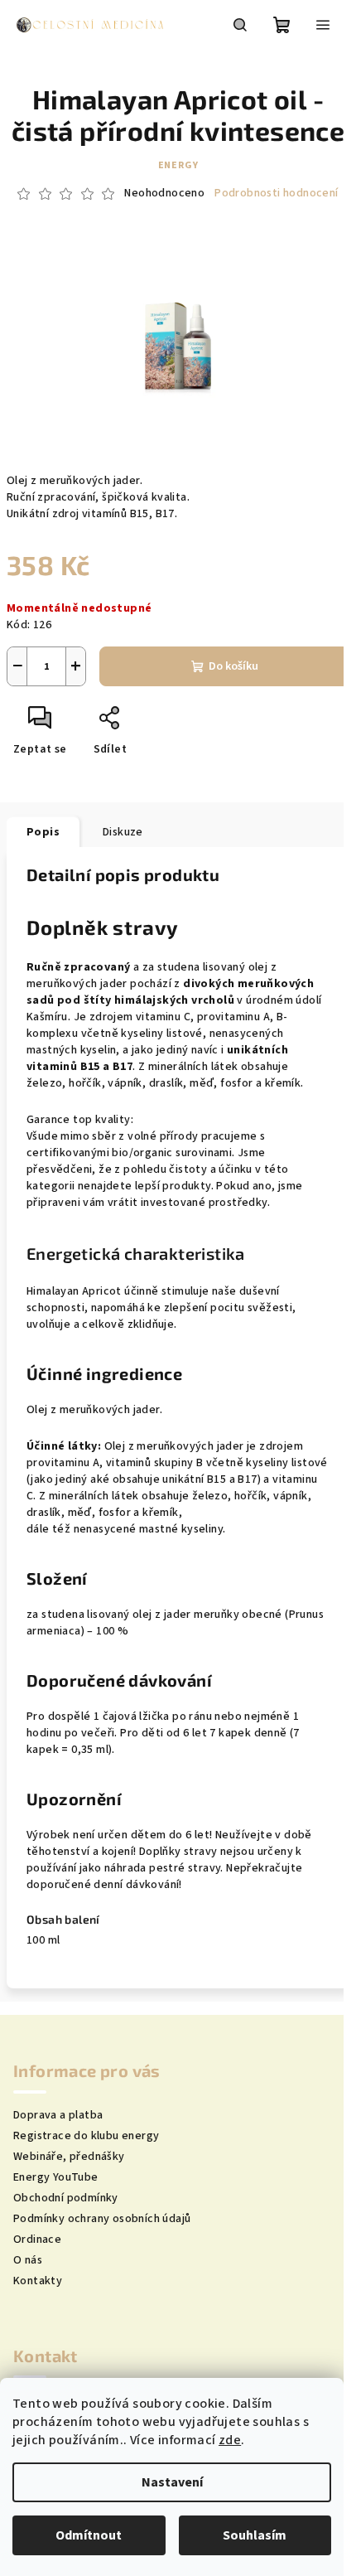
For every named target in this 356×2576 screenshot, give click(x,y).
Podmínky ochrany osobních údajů (102, 2219)
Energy (178, 165)
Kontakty (38, 2281)
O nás (28, 2260)
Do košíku (233, 666)
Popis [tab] (43, 832)
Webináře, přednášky (69, 2157)
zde (230, 2440)
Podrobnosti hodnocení (276, 194)
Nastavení (172, 2482)
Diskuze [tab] (123, 832)
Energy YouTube (56, 2177)
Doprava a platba (58, 2115)
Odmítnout (89, 2535)
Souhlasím (255, 2535)
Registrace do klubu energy (86, 2136)
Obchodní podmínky (66, 2198)
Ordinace (37, 2239)
